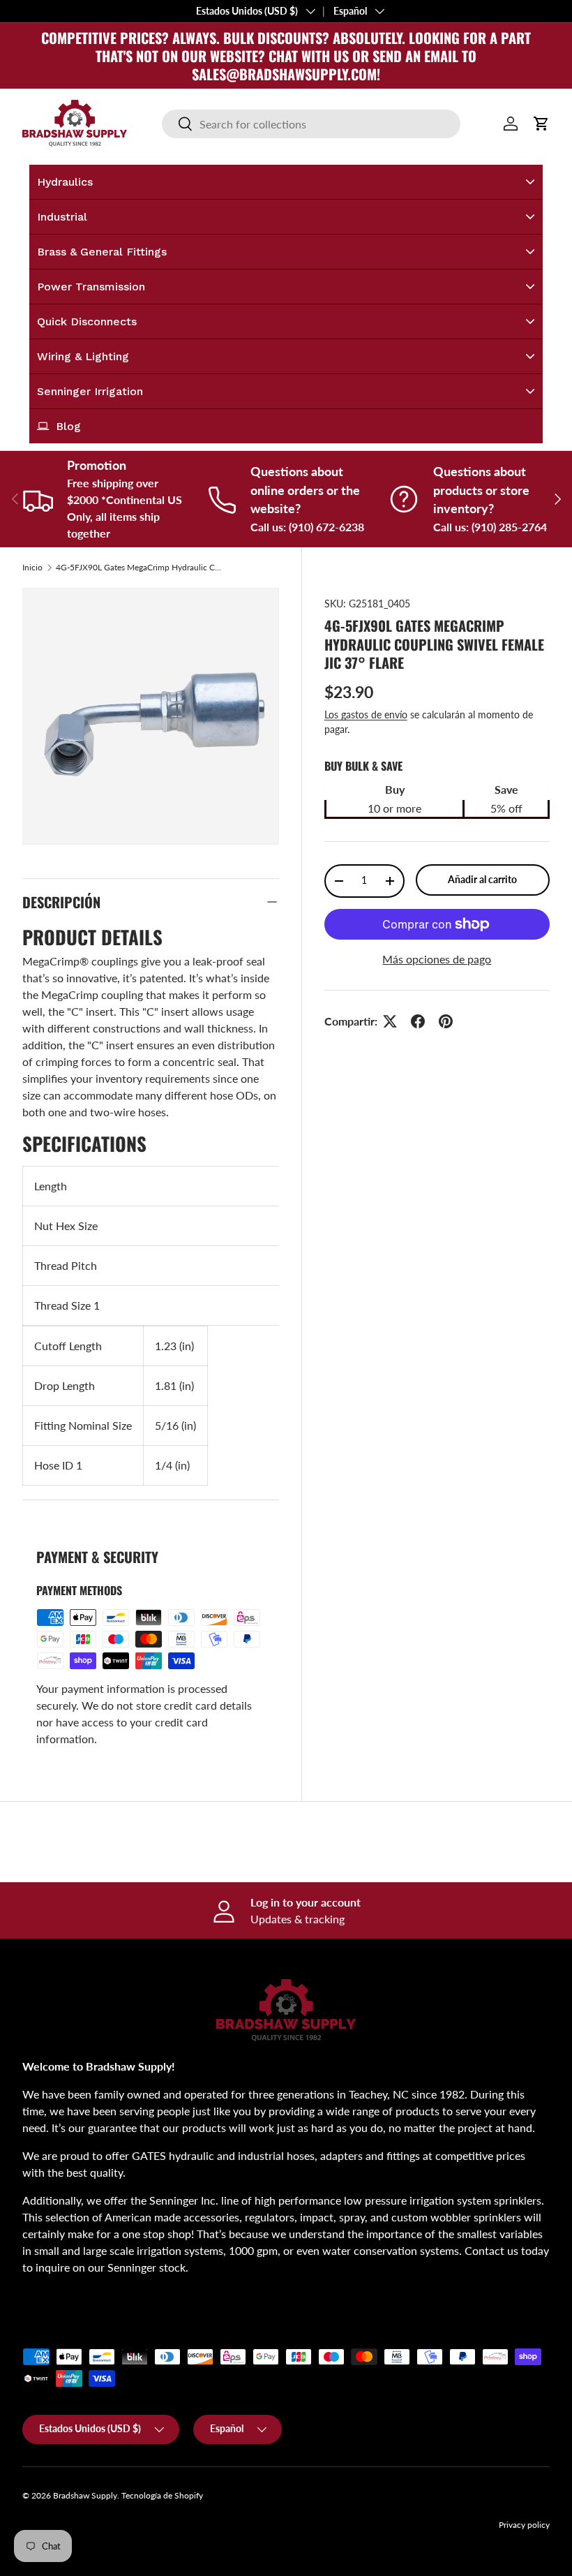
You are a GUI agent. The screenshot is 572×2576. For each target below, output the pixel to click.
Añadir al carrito (482, 879)
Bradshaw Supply (85, 2495)
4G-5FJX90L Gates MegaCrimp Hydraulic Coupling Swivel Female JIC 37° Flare (140, 568)
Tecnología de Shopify (162, 2495)
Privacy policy (524, 2525)
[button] (541, 124)
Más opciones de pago (437, 959)
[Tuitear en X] (390, 1021)
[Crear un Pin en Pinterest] (446, 1021)
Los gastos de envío (366, 715)
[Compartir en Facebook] (418, 1021)
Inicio (32, 568)
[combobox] (311, 124)
